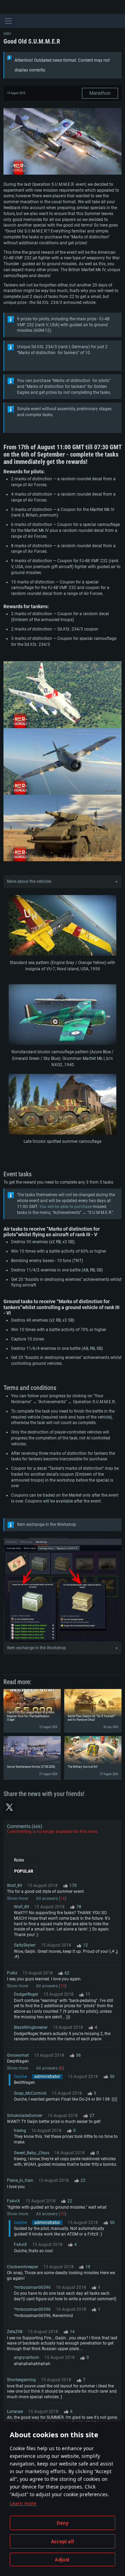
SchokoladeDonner (25, 2116)
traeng (20, 2131)
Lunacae (15, 2411)
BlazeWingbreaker (31, 2027)
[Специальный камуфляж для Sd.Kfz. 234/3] (62, 1105)
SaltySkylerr (25, 1945)
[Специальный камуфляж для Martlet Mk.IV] (62, 1015)
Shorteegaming (21, 2380)
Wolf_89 (15, 1886)
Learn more (23, 2503)
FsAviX (14, 2201)
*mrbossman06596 (32, 2287)
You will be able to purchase (65, 1207)
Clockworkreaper (23, 2267)
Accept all (62, 2541)
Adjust (62, 2560)
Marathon (100, 93)
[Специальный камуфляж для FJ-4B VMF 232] (62, 926)
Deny (63, 2523)
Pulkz (12, 1973)
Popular (24, 1871)
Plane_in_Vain (20, 2180)
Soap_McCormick (30, 2093)
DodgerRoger (26, 1994)
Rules (19, 1860)
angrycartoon (27, 2357)
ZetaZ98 (15, 2332)
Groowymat (18, 2055)
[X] (9, 1807)
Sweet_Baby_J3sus (32, 2153)
